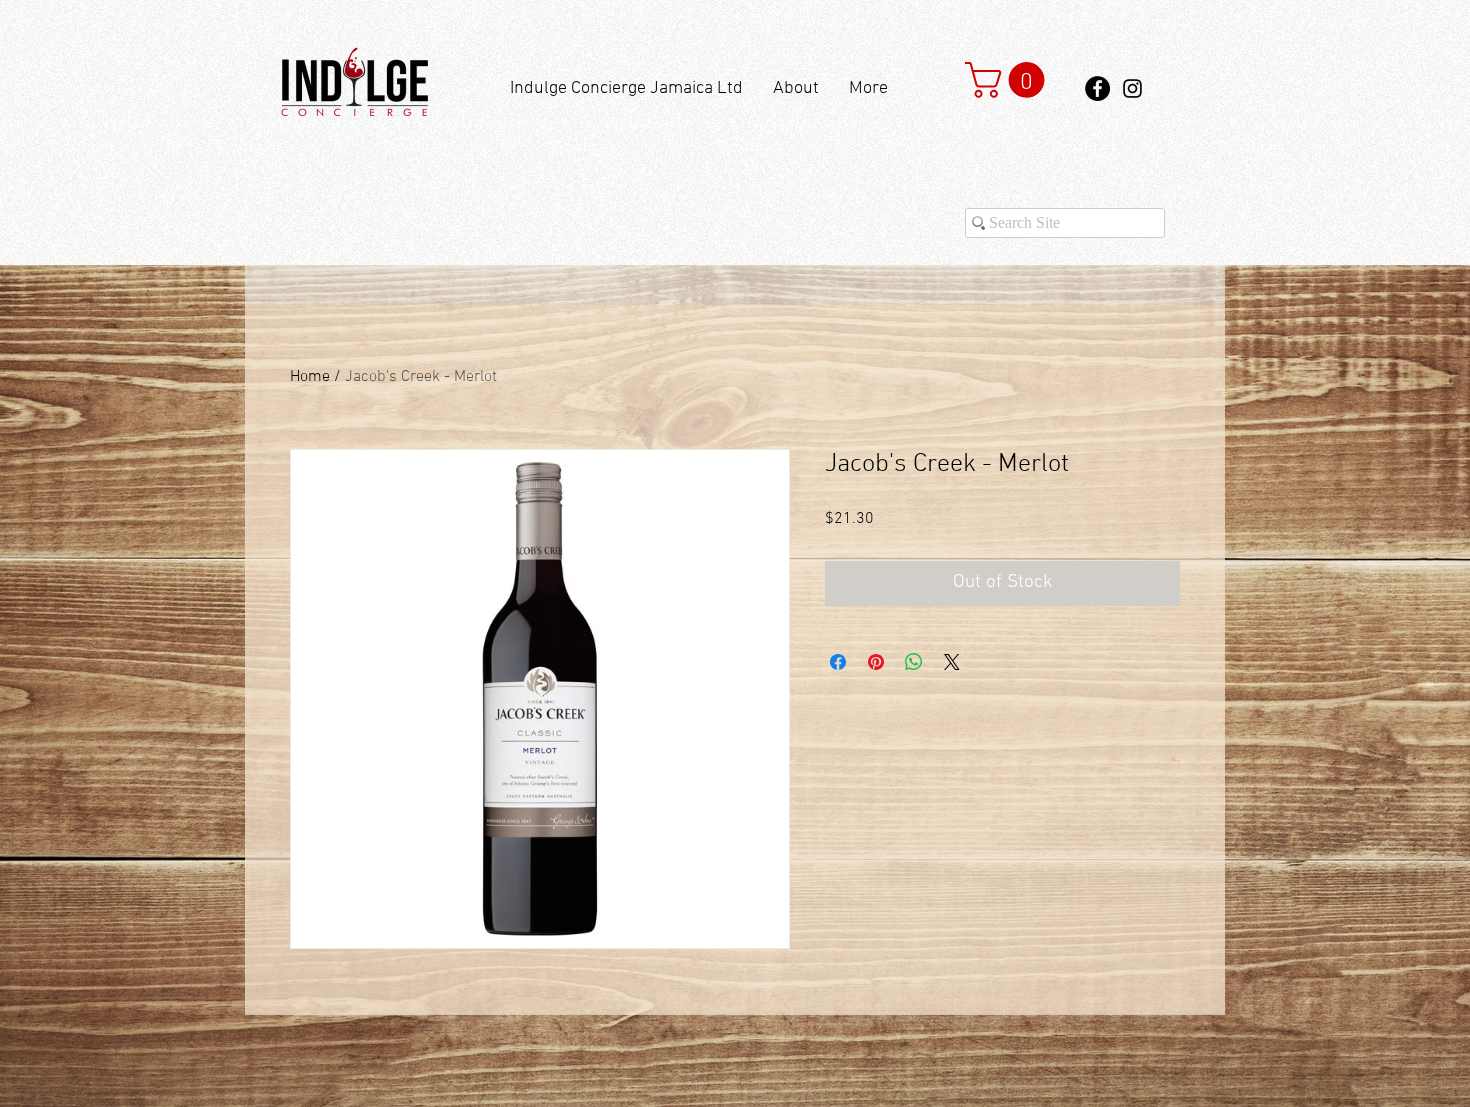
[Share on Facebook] (838, 662)
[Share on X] (952, 662)
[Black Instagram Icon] (1132, 88)
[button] (1009, 80)
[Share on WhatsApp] (914, 662)
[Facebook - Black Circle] (1097, 88)
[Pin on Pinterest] (876, 662)
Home (310, 377)
